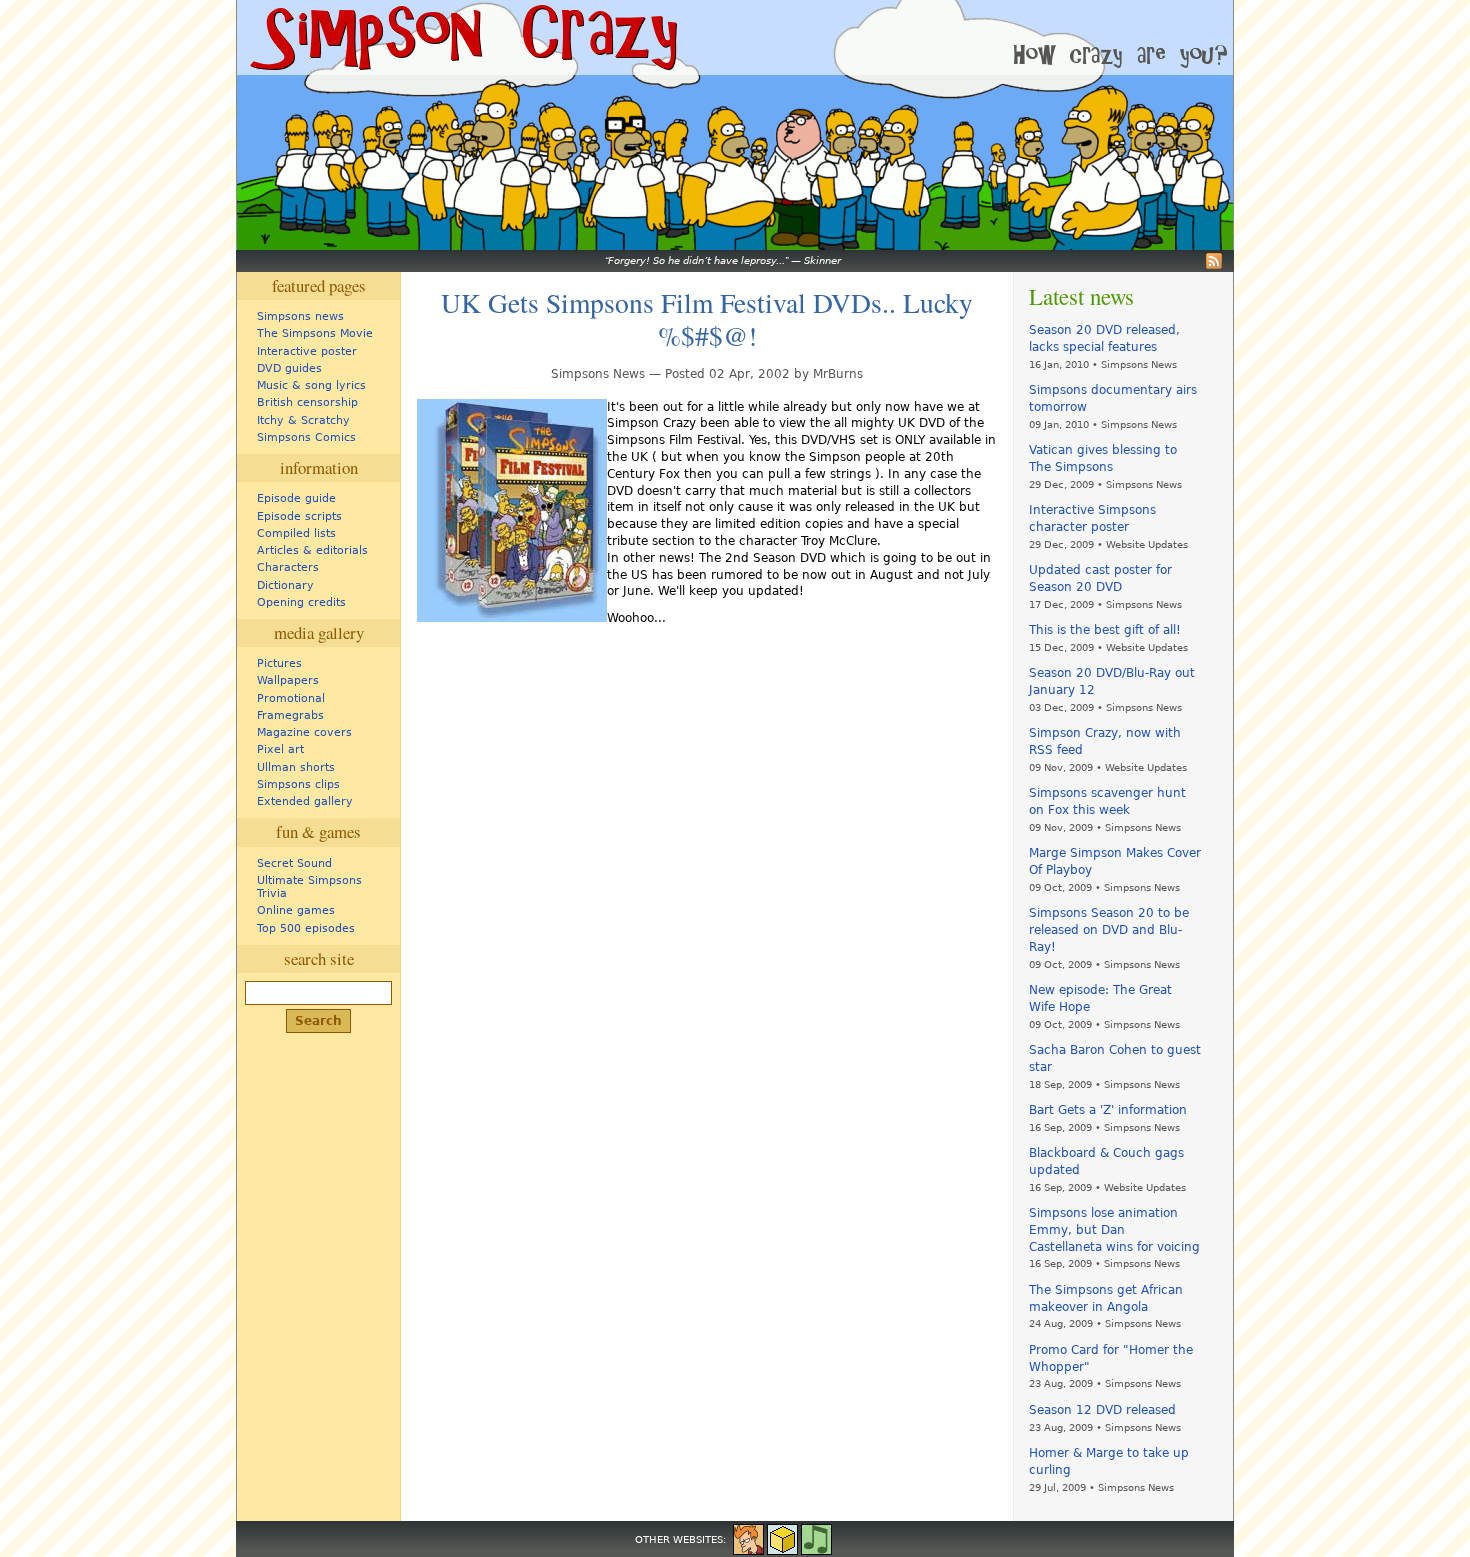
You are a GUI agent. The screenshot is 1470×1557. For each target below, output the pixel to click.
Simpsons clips (298, 784)
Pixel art (280, 749)
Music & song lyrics (311, 385)
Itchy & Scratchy (303, 420)
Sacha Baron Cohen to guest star (1115, 1058)
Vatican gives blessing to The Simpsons (1103, 458)
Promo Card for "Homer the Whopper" (1111, 1358)
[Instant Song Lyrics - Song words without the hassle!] (816, 1538)
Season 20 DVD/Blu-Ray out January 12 (1112, 681)
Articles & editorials (312, 550)
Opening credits (301, 602)
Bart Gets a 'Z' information (1108, 1110)
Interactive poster (307, 351)
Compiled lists (296, 533)
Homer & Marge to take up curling (1109, 1461)
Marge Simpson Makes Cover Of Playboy (1115, 861)
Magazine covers (304, 732)
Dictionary (285, 585)
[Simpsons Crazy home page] (462, 37)
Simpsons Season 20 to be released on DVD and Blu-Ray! (1109, 930)
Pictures (279, 663)
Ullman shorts (296, 767)
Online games (296, 910)
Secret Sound (294, 863)
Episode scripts (299, 516)
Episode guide (296, 498)
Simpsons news (300, 316)
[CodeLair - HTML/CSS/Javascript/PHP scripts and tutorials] (782, 1538)
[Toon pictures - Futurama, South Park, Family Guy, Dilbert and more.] (748, 1538)
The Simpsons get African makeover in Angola (1106, 1298)
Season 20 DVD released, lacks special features (1104, 338)
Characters (288, 567)
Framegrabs (290, 715)
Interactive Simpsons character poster (1092, 518)
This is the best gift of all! (1105, 630)
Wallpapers (288, 680)
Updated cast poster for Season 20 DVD (1100, 578)
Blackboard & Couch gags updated (1106, 1161)
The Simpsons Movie (315, 333)
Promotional (291, 698)
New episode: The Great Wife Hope (1100, 998)
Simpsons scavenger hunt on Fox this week (1107, 801)
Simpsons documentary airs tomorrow (1113, 398)
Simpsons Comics (306, 437)
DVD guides (289, 368)
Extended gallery (305, 801)
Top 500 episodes (306, 928)
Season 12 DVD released (1102, 1410)
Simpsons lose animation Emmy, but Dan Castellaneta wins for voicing (1114, 1230)
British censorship (307, 402)
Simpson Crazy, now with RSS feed (1105, 741)
